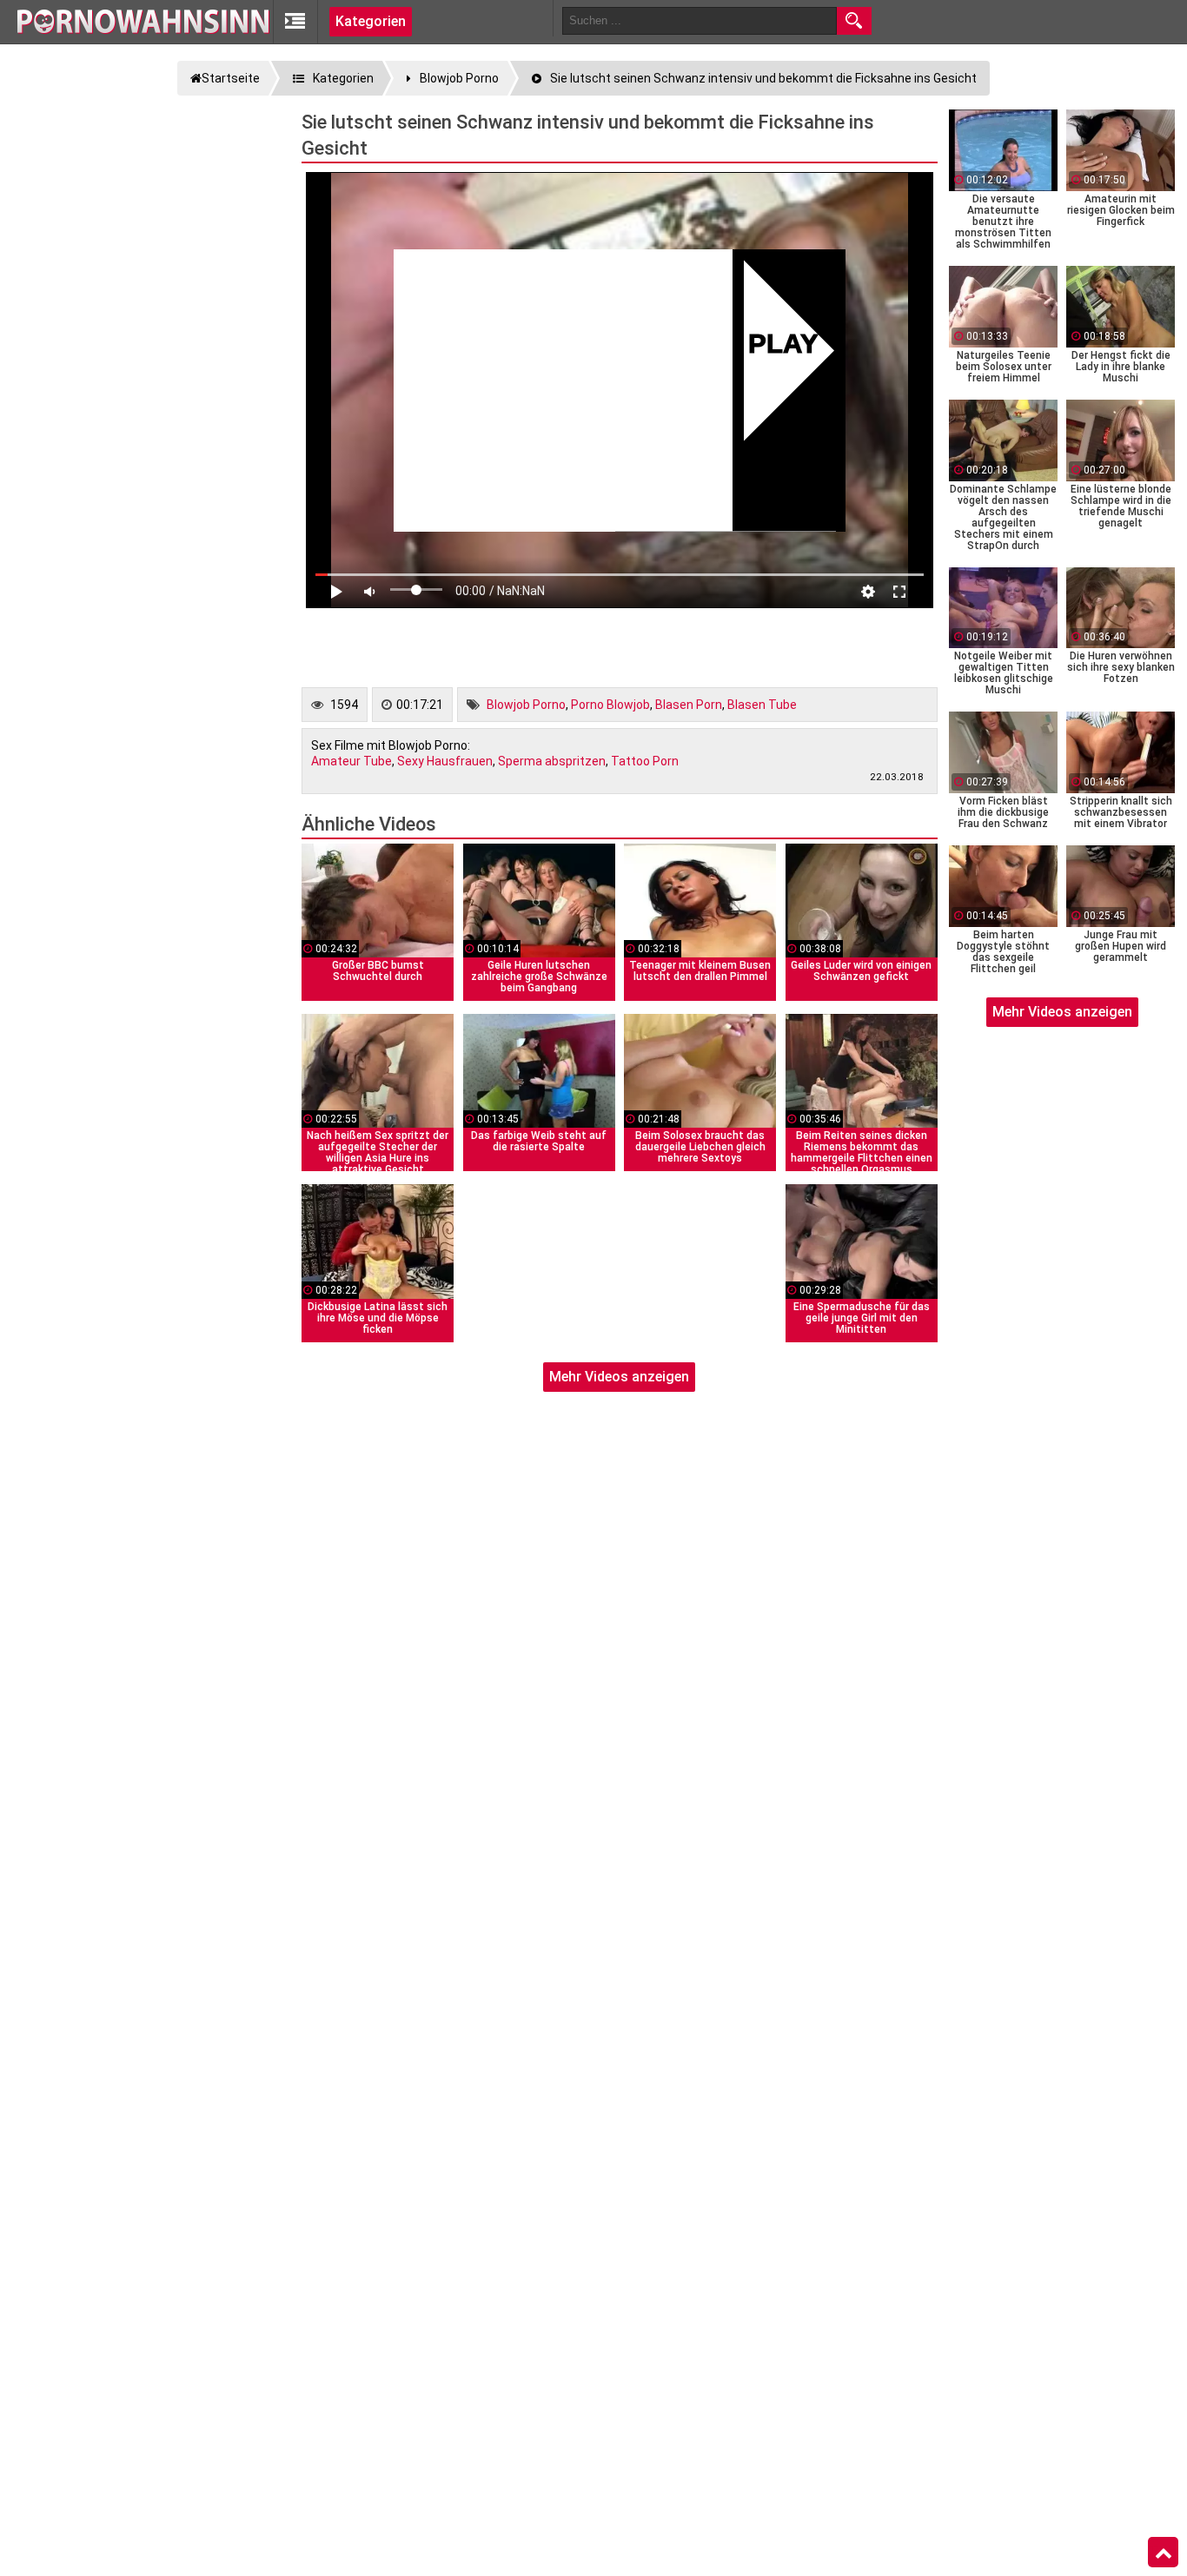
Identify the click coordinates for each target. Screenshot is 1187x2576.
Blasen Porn (689, 705)
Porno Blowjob (610, 705)
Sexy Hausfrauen (445, 761)
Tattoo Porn (645, 761)
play (783, 346)
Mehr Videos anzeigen (619, 1377)
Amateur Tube (351, 761)
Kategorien (371, 21)
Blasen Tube (762, 705)
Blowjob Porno (526, 705)
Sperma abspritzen (552, 761)
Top (1163, 2553)
